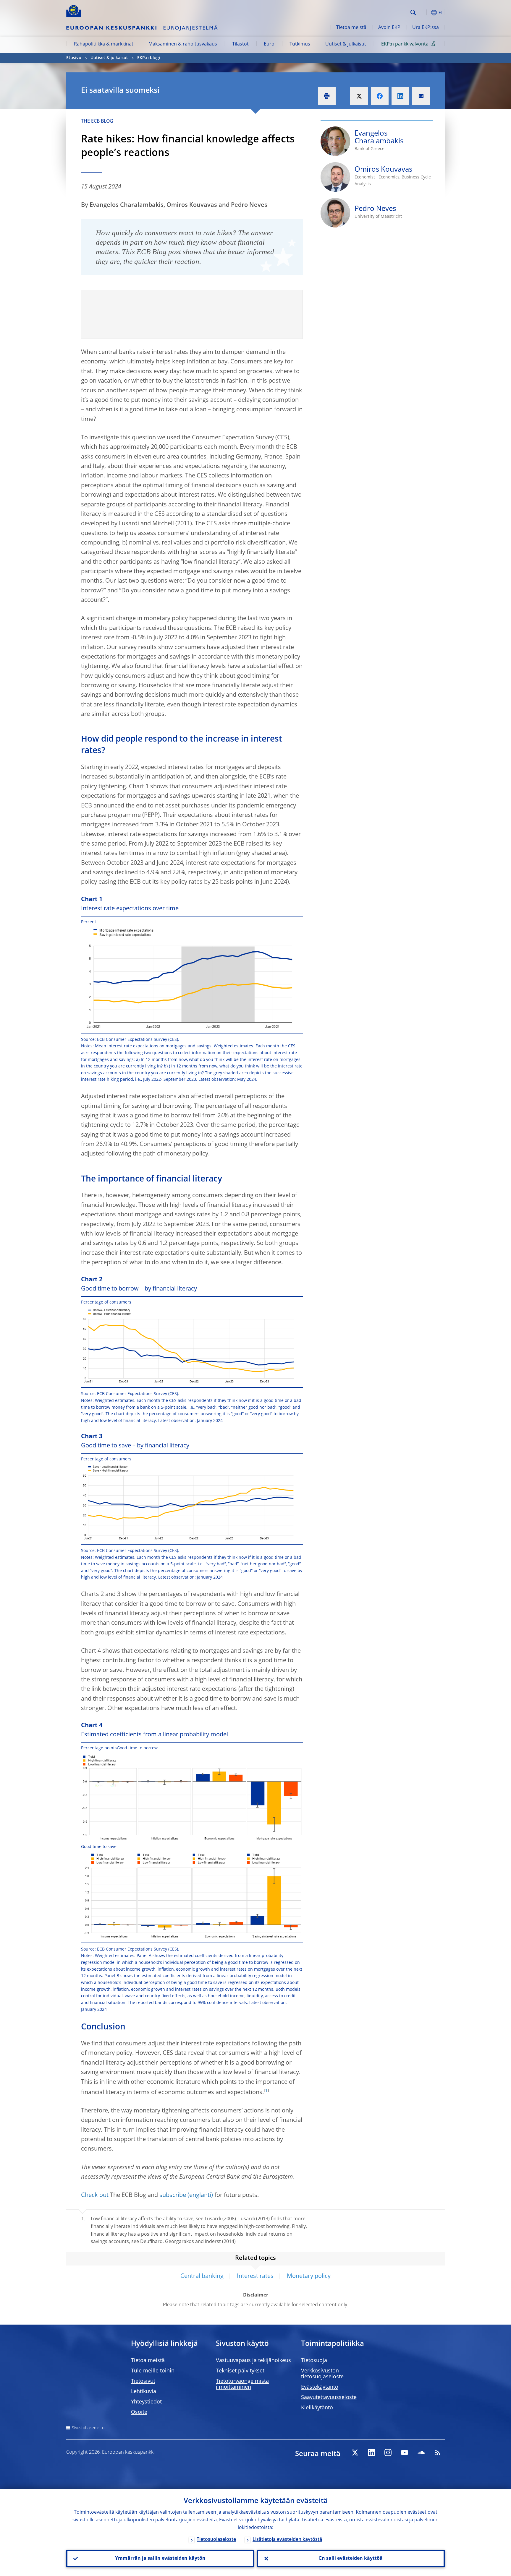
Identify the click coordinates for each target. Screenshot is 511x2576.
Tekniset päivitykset (240, 2371)
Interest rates (255, 2276)
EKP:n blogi (149, 58)
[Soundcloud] (421, 2453)
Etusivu (74, 58)
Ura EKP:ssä (426, 28)
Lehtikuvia (144, 2392)
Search (413, 13)
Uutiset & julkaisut (346, 44)
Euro (269, 44)
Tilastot (240, 44)
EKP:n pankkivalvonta (405, 44)
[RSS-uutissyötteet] (438, 2453)
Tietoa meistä (351, 28)
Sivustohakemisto (88, 2428)
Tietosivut (143, 2381)
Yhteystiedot (146, 2402)
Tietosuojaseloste (216, 2540)
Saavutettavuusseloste (329, 2398)
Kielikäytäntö (317, 2408)
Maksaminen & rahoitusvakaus (183, 44)
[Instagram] (388, 2453)
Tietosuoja (314, 2361)
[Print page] (327, 96)
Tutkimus (300, 44)
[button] (424, 13)
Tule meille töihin (153, 2371)
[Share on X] (359, 96)
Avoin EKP (389, 28)
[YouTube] (405, 2453)
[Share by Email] (421, 96)
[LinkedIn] (371, 2453)
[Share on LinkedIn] (400, 96)
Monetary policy (309, 2276)
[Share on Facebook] (380, 96)
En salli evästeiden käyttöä (351, 2559)
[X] (355, 2453)
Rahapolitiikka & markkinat (104, 44)
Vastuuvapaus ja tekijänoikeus (253, 2361)
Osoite (139, 2412)
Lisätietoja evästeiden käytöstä (287, 2540)
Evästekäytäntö (320, 2387)
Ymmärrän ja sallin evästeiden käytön (160, 2559)
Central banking (202, 2276)
